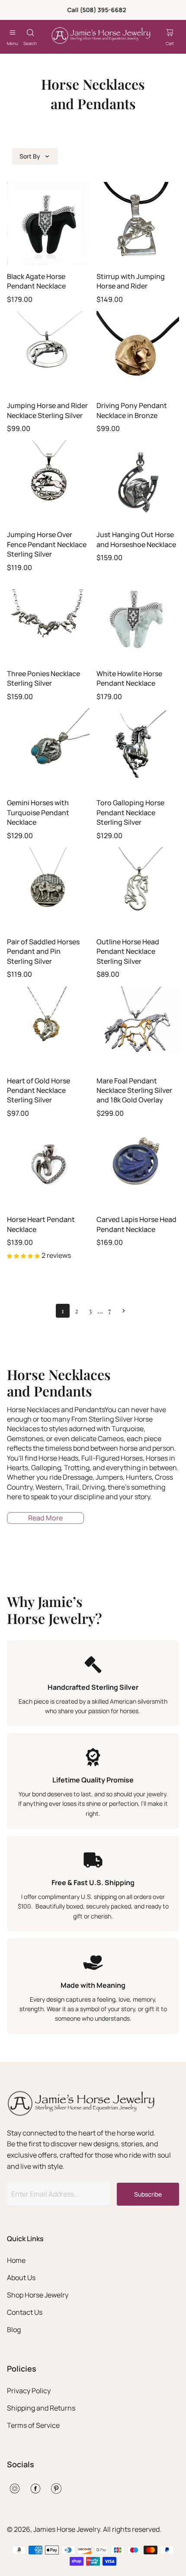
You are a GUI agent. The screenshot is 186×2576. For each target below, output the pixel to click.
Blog (14, 2330)
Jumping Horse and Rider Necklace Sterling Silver (47, 410)
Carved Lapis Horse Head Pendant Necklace (136, 1224)
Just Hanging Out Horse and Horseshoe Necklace (136, 539)
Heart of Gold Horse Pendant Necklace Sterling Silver (38, 1090)
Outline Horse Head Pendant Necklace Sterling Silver (128, 951)
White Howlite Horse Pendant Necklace (129, 678)
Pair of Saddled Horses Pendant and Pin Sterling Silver (43, 951)
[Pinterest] (56, 2489)
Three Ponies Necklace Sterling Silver (43, 678)
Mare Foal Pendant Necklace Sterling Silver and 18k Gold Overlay (134, 1090)
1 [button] (63, 1311)
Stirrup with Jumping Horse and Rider (131, 281)
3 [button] (90, 1311)
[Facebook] (35, 2489)
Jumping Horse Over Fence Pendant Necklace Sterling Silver (47, 544)
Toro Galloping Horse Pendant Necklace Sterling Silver (130, 812)
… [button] (100, 1311)
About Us (21, 2278)
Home (16, 2260)
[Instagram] (15, 2489)
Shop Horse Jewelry (38, 2295)
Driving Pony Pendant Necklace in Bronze (132, 410)
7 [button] (110, 1311)
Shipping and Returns (41, 2408)
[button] (124, 1311)
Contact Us (25, 2312)
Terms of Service (33, 2425)
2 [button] (77, 1311)
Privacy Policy (29, 2391)
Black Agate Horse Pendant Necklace (36, 281)
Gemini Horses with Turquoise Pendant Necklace (38, 812)
